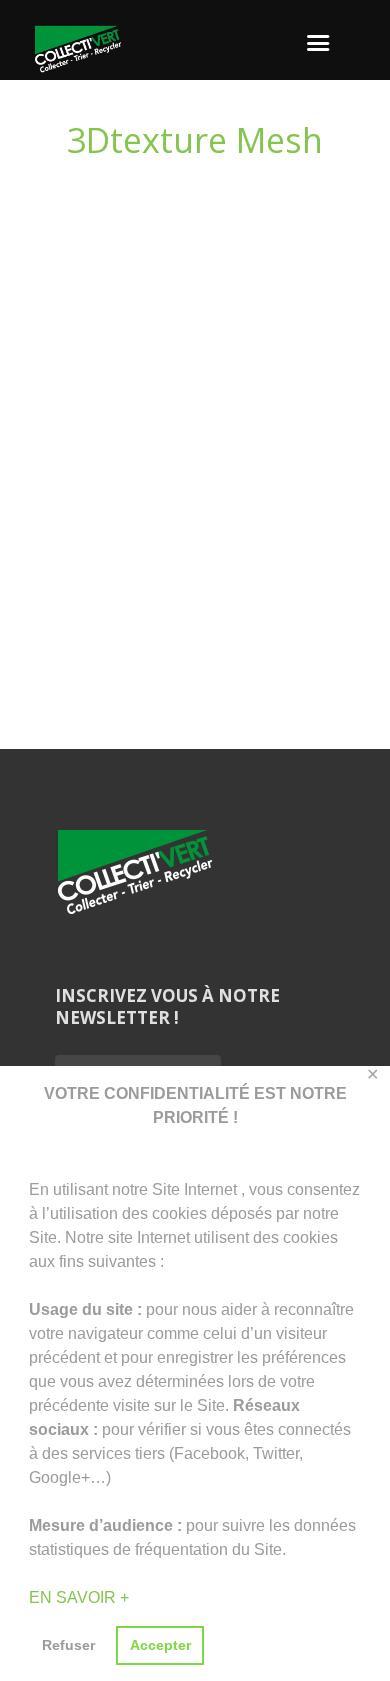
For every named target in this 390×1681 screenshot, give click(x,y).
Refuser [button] (68, 1645)
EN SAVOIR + (79, 1597)
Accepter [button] (160, 1645)
